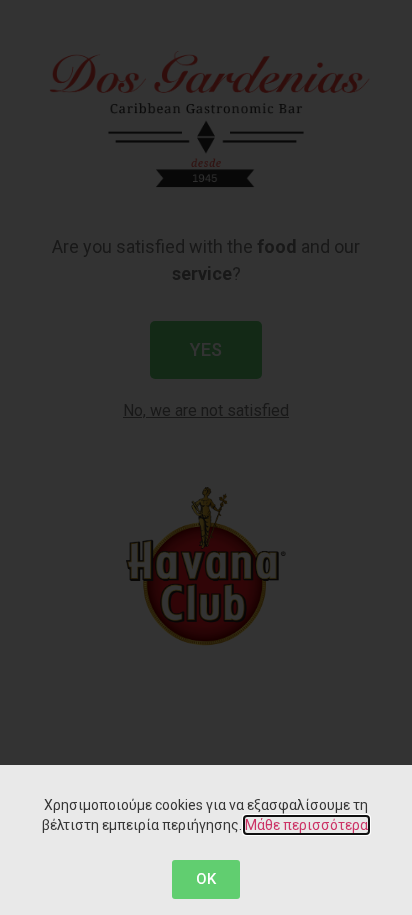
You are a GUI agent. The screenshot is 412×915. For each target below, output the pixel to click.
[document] (206, 457)
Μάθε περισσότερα (306, 825)
